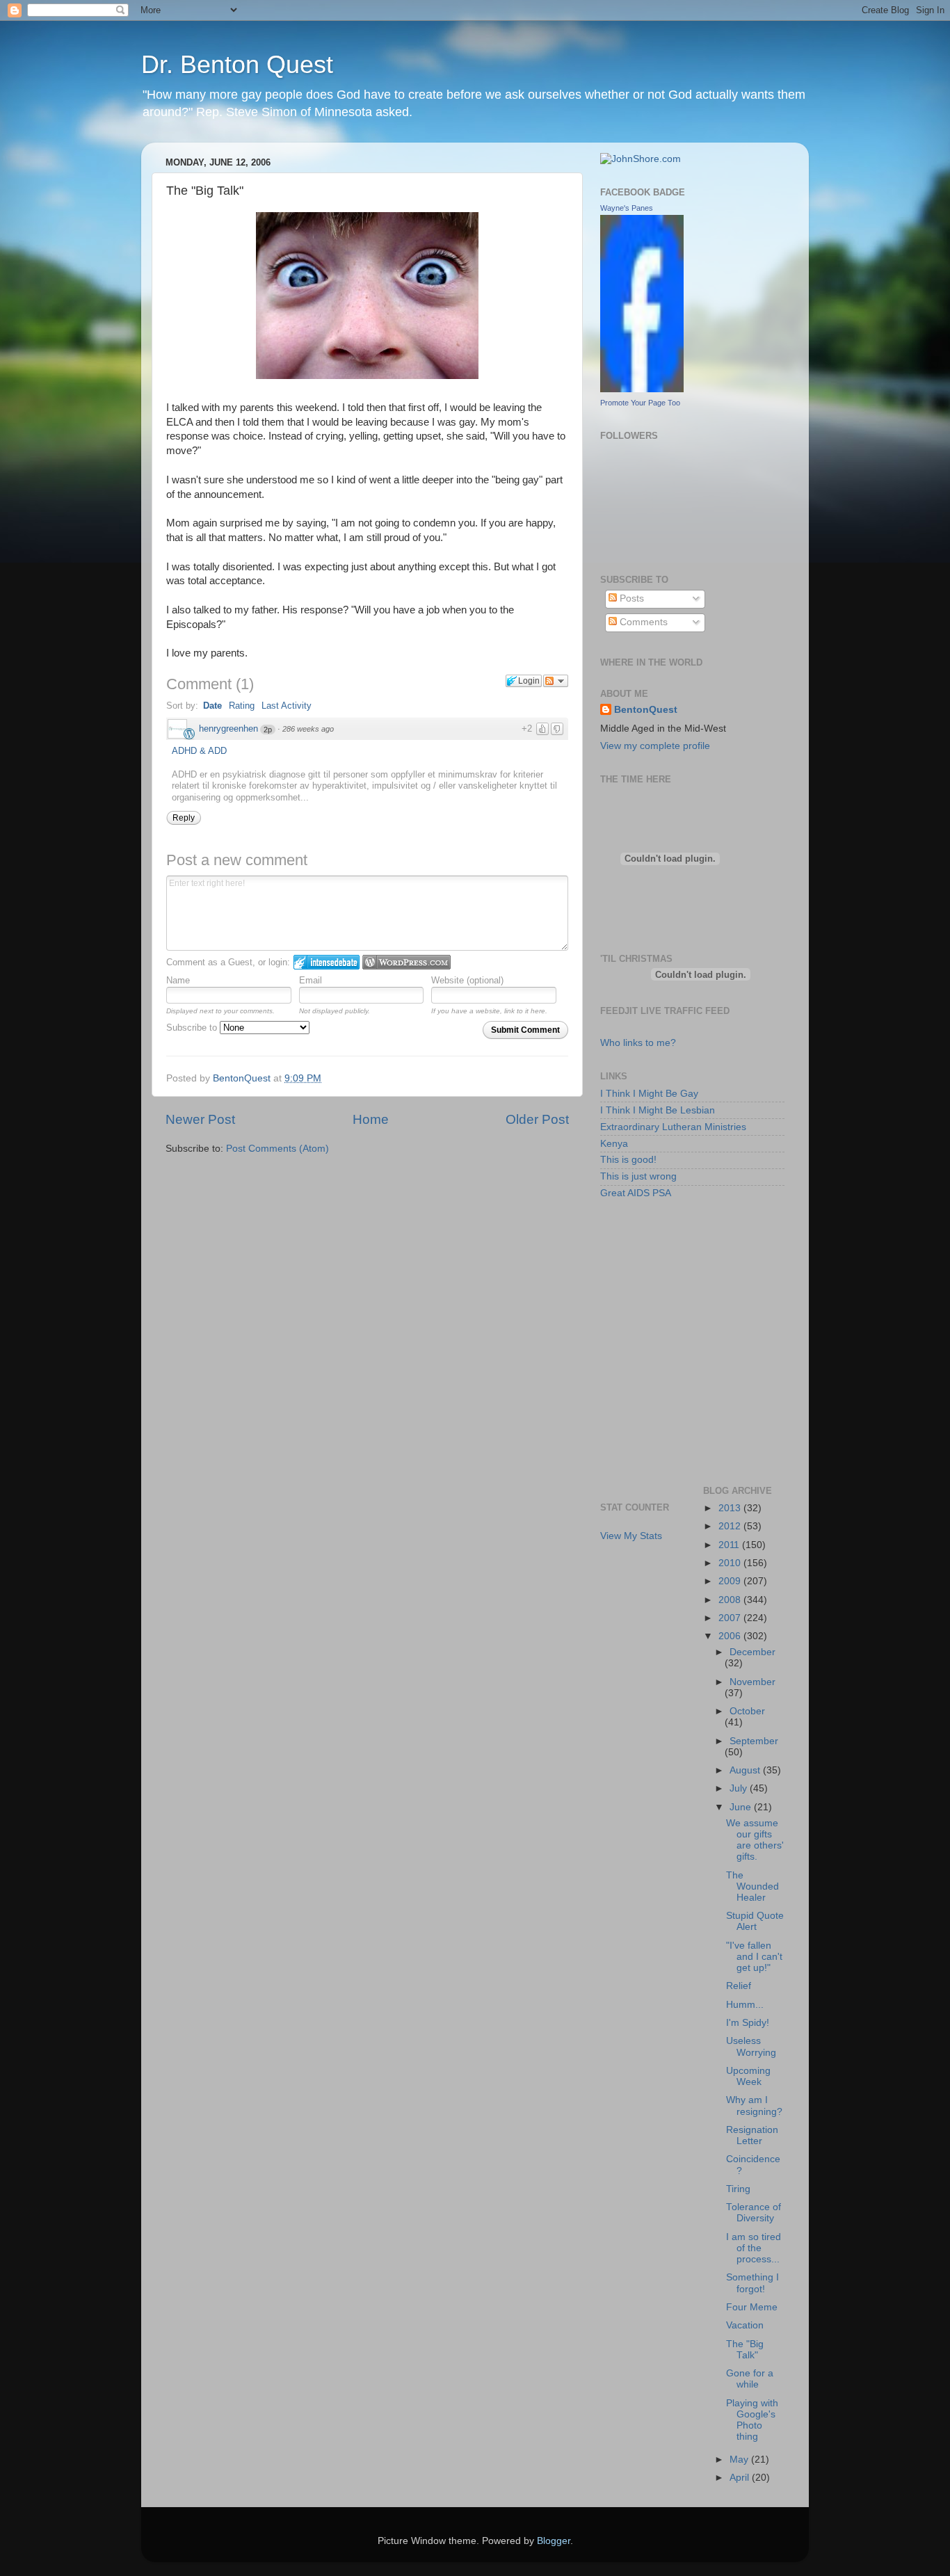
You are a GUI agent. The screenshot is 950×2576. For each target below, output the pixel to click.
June (742, 1807)
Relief (739, 1986)
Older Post (537, 1119)
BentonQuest (646, 710)
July (740, 1788)
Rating (242, 706)
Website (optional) (467, 980)
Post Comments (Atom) (277, 1149)
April (741, 2478)
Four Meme (752, 2307)
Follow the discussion (556, 681)
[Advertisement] (663, 1275)
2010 (731, 1563)
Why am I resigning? (754, 2106)
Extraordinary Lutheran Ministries (673, 1127)
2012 (731, 1526)
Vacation (745, 2325)
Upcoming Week (748, 2076)
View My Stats (631, 1536)
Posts (630, 598)
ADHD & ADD (199, 751)
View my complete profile (655, 746)
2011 (730, 1545)
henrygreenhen (228, 728)
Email (311, 980)
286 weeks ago (308, 729)
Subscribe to (193, 1028)
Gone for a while (750, 2379)
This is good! (628, 1160)
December (752, 1652)
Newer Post (200, 1119)
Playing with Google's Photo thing (752, 2420)
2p (268, 730)
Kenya (614, 1144)
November (752, 1682)
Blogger (554, 2541)
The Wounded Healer (752, 1886)
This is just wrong (638, 1176)
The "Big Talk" (745, 2350)
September (754, 1741)
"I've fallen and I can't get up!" (754, 1957)
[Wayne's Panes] (642, 389)
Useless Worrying (751, 2046)
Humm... (745, 2005)
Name (178, 980)
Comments (642, 622)
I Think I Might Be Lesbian (658, 1110)
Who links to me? (638, 1043)
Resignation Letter (752, 2135)
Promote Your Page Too (640, 403)
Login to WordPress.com (406, 962)
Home (371, 1119)
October (747, 1711)
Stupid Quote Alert (755, 1921)
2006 (731, 1636)
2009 (731, 1581)
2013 (731, 1508)
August (746, 1770)
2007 (731, 1618)
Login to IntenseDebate (327, 962)
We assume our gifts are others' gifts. (755, 1840)
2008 (731, 1600)
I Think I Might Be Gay (649, 1094)
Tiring (738, 2189)
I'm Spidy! (748, 2023)
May (740, 2460)
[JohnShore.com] (641, 159)
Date (212, 706)
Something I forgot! (752, 2283)
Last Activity (287, 706)
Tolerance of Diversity (754, 2213)
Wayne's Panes (627, 208)
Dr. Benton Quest (237, 64)
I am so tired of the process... (754, 2248)
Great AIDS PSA (636, 1193)
